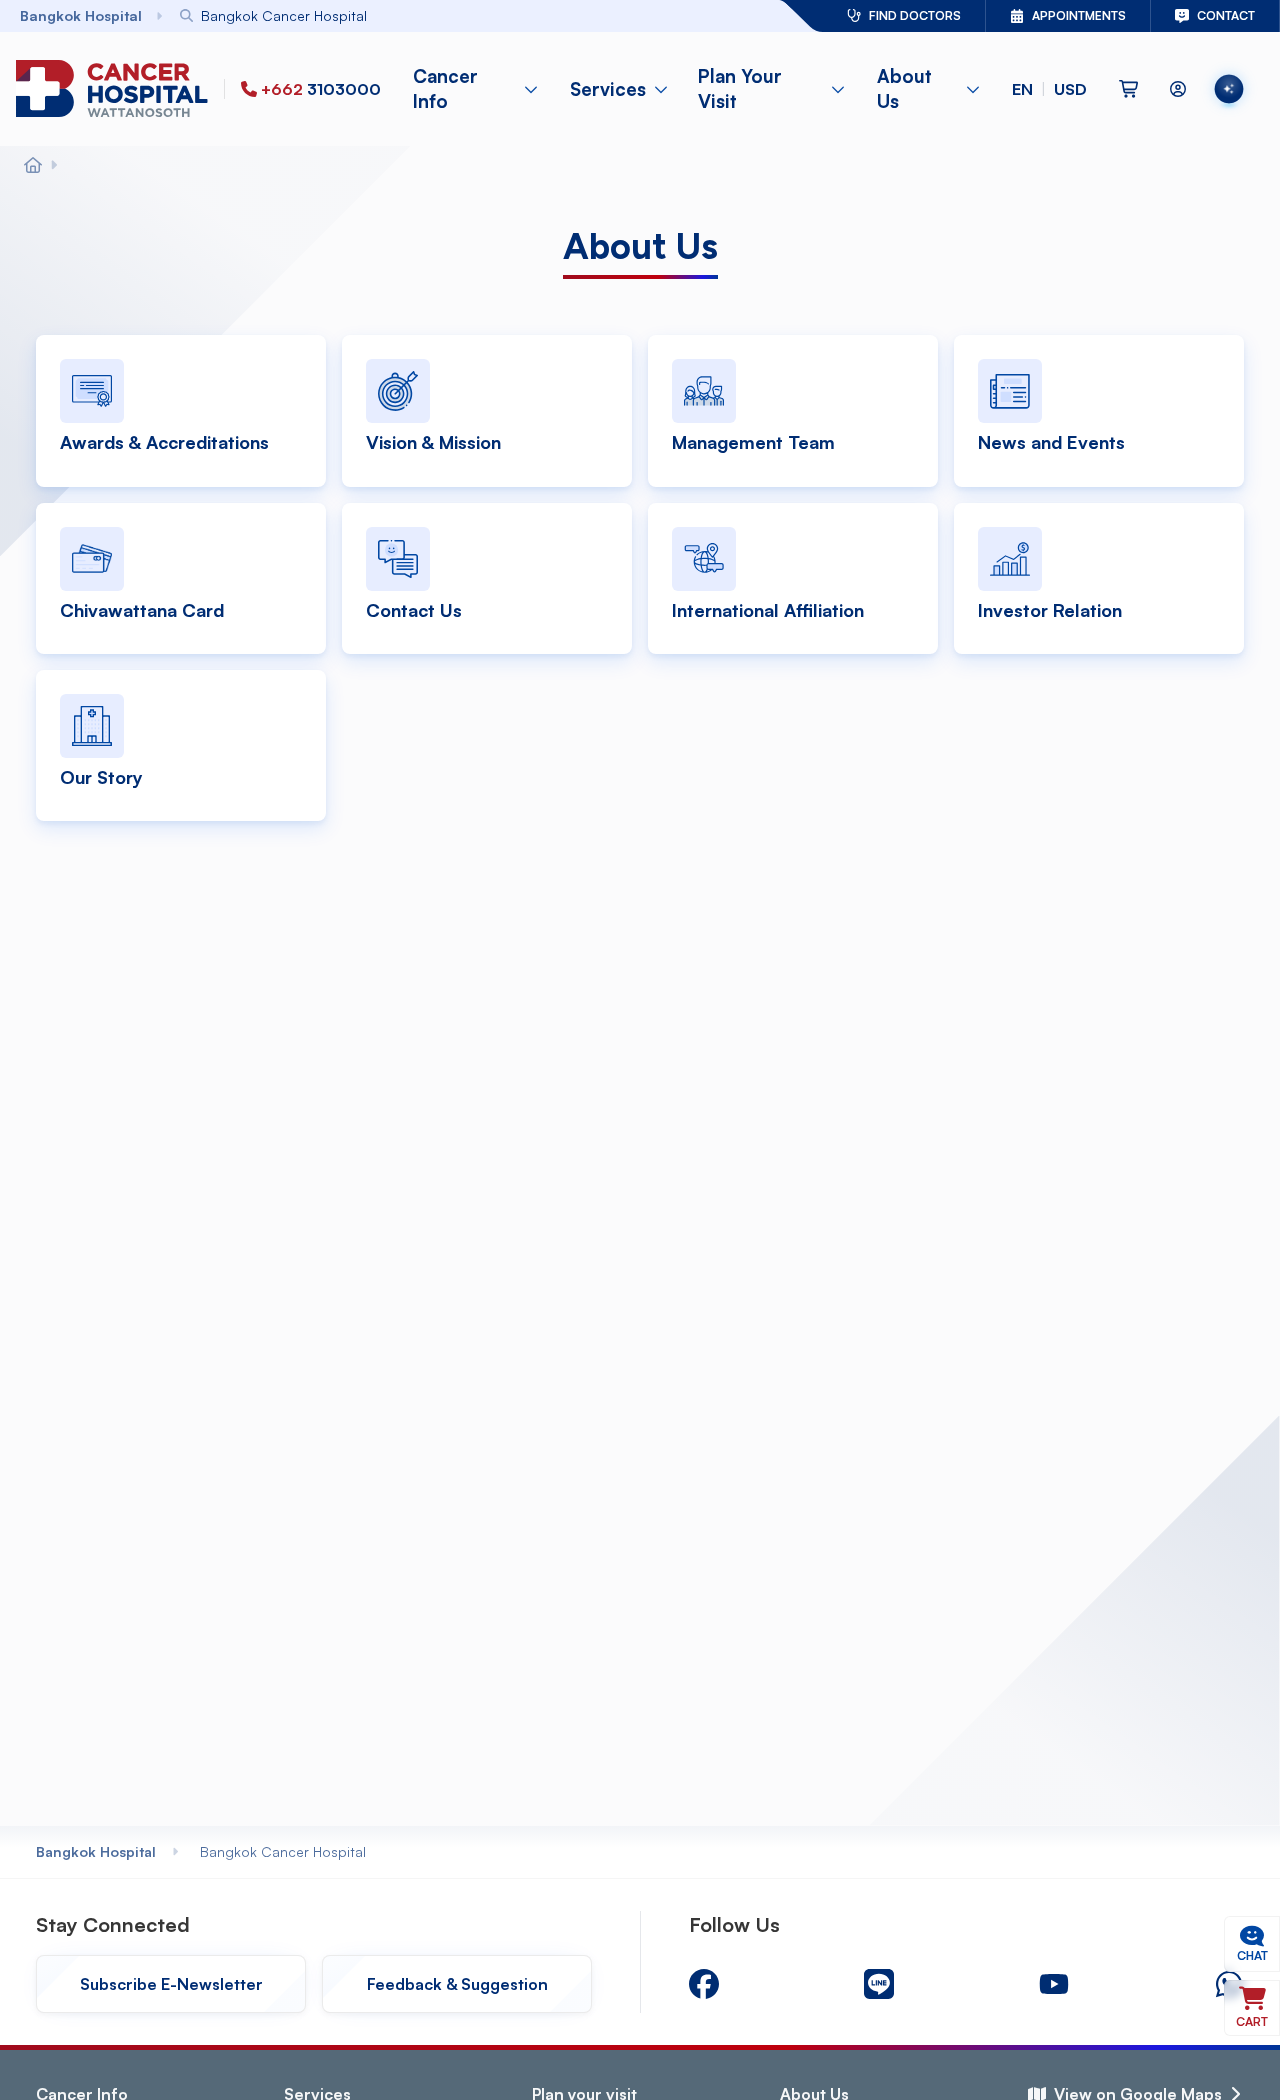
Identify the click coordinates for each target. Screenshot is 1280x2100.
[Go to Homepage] (116, 89)
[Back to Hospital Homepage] (33, 166)
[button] (1049, 89)
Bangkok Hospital (96, 1851)
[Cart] (1129, 89)
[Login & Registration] (1178, 89)
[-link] (704, 1984)
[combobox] (425, 15)
